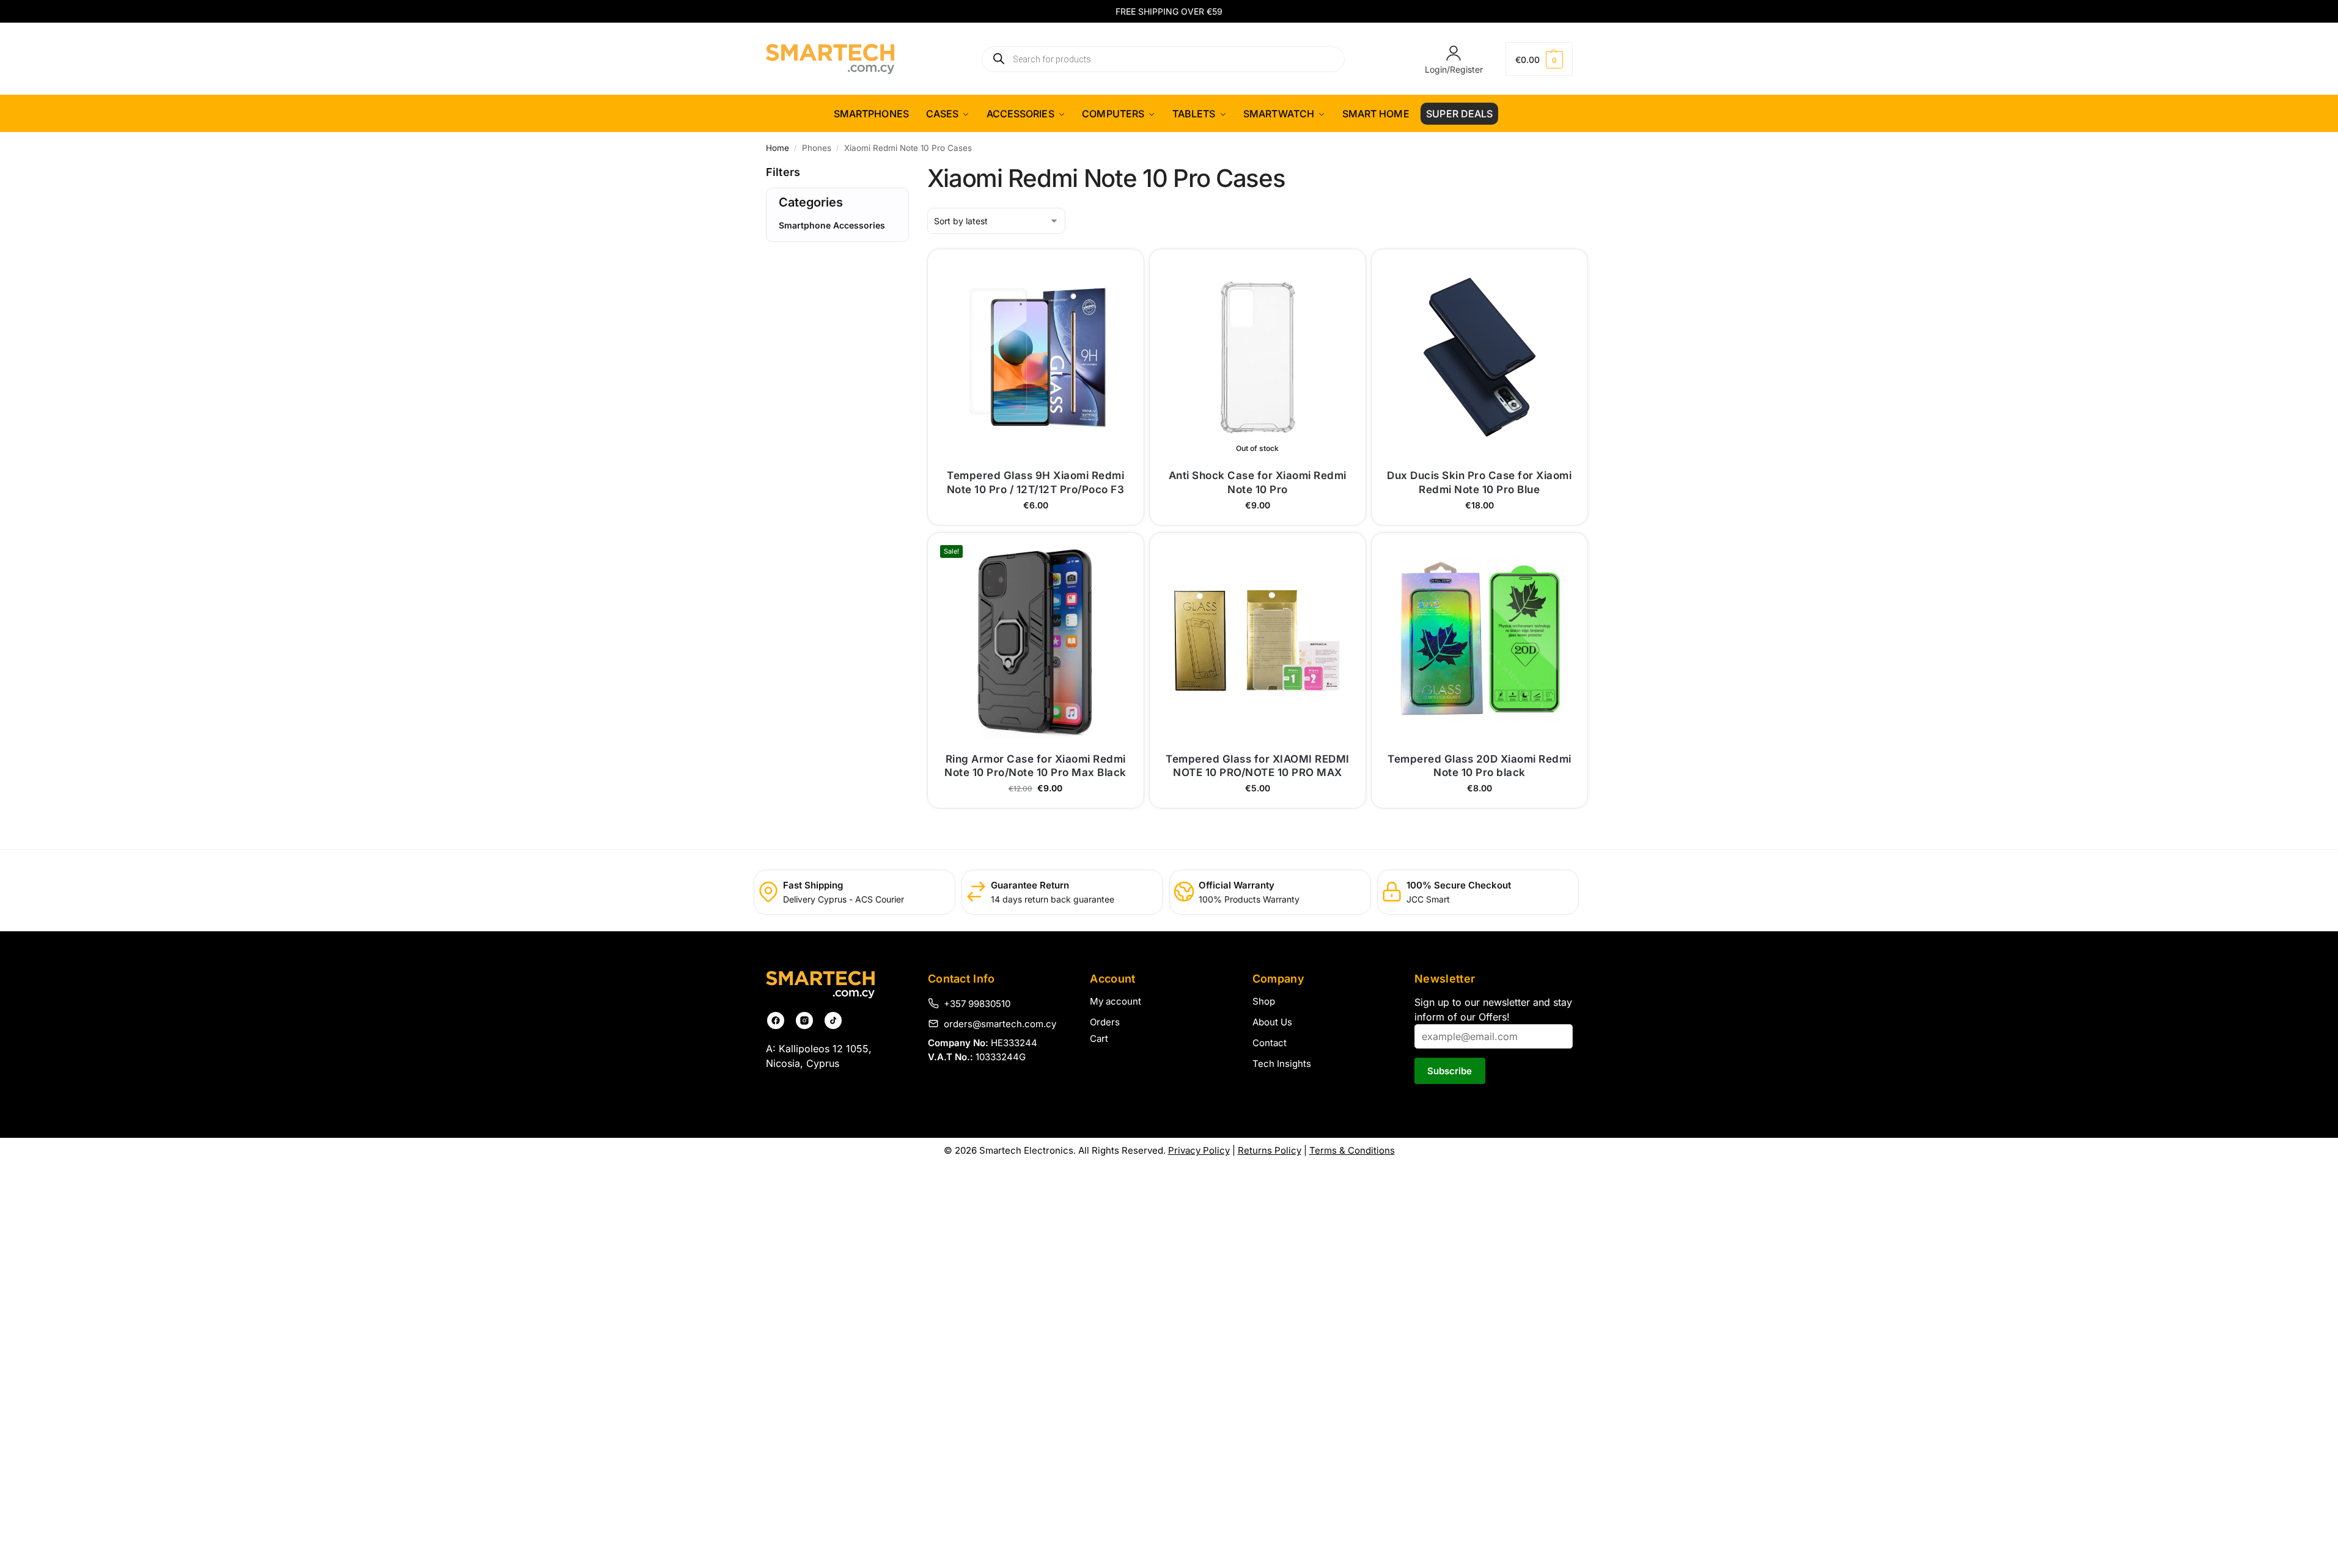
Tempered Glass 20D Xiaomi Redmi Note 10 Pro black (1480, 766)
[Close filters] (770, 293)
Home (777, 148)
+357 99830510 (977, 1003)
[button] (1539, 59)
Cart (1099, 1039)
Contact (1270, 1043)
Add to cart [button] (1036, 512)
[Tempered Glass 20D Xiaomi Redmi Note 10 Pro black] (1480, 641)
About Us (1272, 1022)
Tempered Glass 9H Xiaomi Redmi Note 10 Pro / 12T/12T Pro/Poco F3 (1036, 482)
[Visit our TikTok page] (833, 1020)
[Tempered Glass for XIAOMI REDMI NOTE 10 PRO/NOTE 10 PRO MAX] (1258, 641)
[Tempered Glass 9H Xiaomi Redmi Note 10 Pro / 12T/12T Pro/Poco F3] (1036, 357)
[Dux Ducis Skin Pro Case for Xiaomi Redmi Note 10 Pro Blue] (1480, 357)
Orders (1105, 1022)
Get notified (1257, 512)
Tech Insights (1282, 1064)
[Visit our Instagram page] (804, 1020)
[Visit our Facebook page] (776, 1020)
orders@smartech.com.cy (1000, 1024)
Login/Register (1454, 69)
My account (1116, 1001)
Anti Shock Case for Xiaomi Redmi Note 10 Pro (1258, 482)
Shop (1264, 1001)
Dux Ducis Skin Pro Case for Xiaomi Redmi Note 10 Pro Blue (1479, 482)
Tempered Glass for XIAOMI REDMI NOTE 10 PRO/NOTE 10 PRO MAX (1258, 766)
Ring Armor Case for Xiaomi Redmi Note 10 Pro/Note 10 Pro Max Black (1035, 766)
